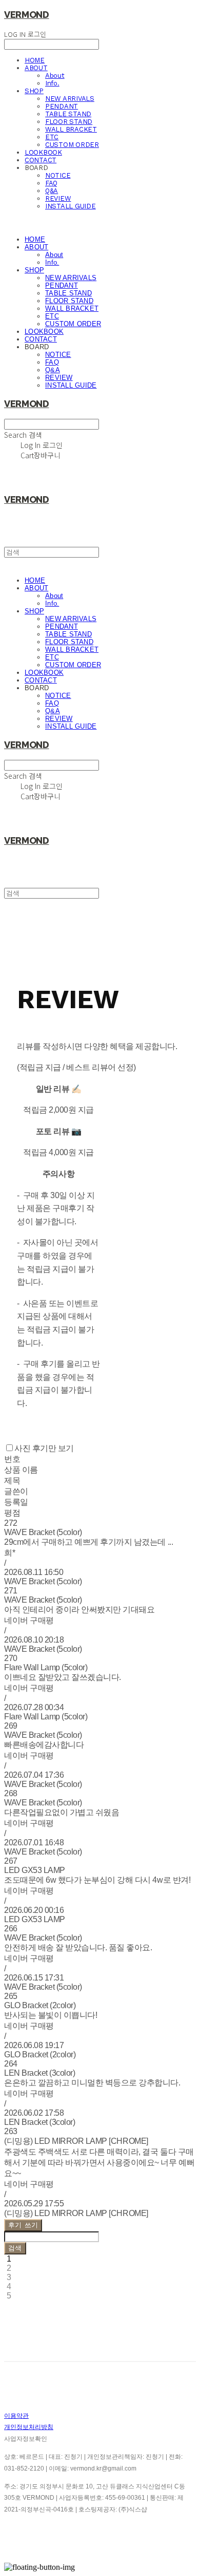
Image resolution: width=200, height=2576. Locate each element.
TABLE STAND (68, 114)
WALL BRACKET (71, 129)
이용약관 (16, 2416)
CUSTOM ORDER (72, 145)
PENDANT (62, 106)
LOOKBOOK (43, 152)
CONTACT (41, 160)
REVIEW (58, 198)
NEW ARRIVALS (70, 99)
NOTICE (58, 175)
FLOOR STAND (69, 122)
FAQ (51, 183)
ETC (52, 137)
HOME (35, 60)
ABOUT (36, 68)
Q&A (52, 191)
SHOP (34, 91)
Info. (52, 83)
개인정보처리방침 (29, 2427)
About (55, 76)
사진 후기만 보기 (44, 1448)
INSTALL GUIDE (71, 206)
